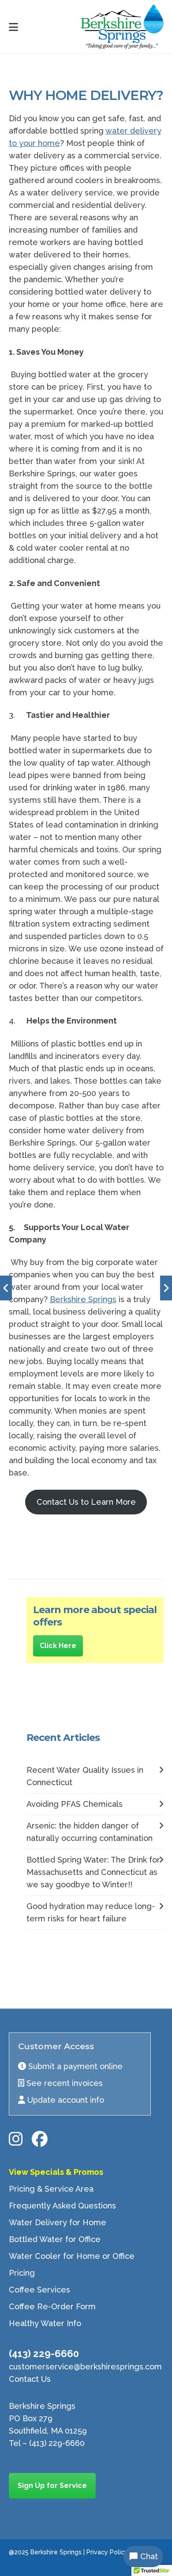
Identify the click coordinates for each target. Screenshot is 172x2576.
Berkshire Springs (83, 1299)
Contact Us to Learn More (86, 1502)
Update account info (66, 2100)
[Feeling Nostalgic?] (166, 1288)
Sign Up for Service (52, 2486)
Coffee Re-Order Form (52, 2306)
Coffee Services (39, 2290)
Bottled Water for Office (55, 2239)
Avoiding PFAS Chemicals (75, 1804)
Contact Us (30, 2379)
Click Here (58, 1646)
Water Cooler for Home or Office (72, 2256)
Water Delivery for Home (58, 2222)
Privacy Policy (107, 2552)
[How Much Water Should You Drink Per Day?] (6, 1288)
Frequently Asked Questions (62, 2206)
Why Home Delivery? (86, 95)
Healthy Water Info (45, 2323)
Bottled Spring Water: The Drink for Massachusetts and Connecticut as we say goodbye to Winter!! (93, 1872)
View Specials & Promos (56, 2172)
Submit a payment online (75, 2066)
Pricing (22, 2273)
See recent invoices (65, 2083)
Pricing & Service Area (51, 2189)
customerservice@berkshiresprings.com (85, 2367)
